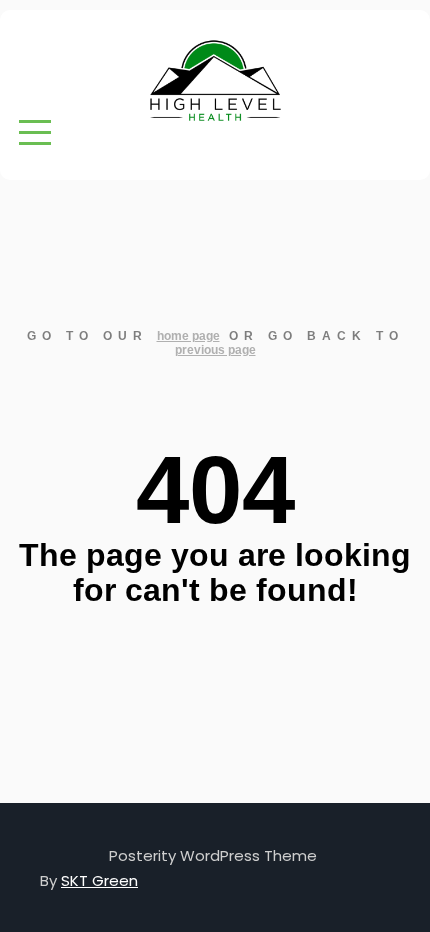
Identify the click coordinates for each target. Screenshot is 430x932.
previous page (215, 350)
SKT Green (99, 880)
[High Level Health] (215, 81)
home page (188, 336)
